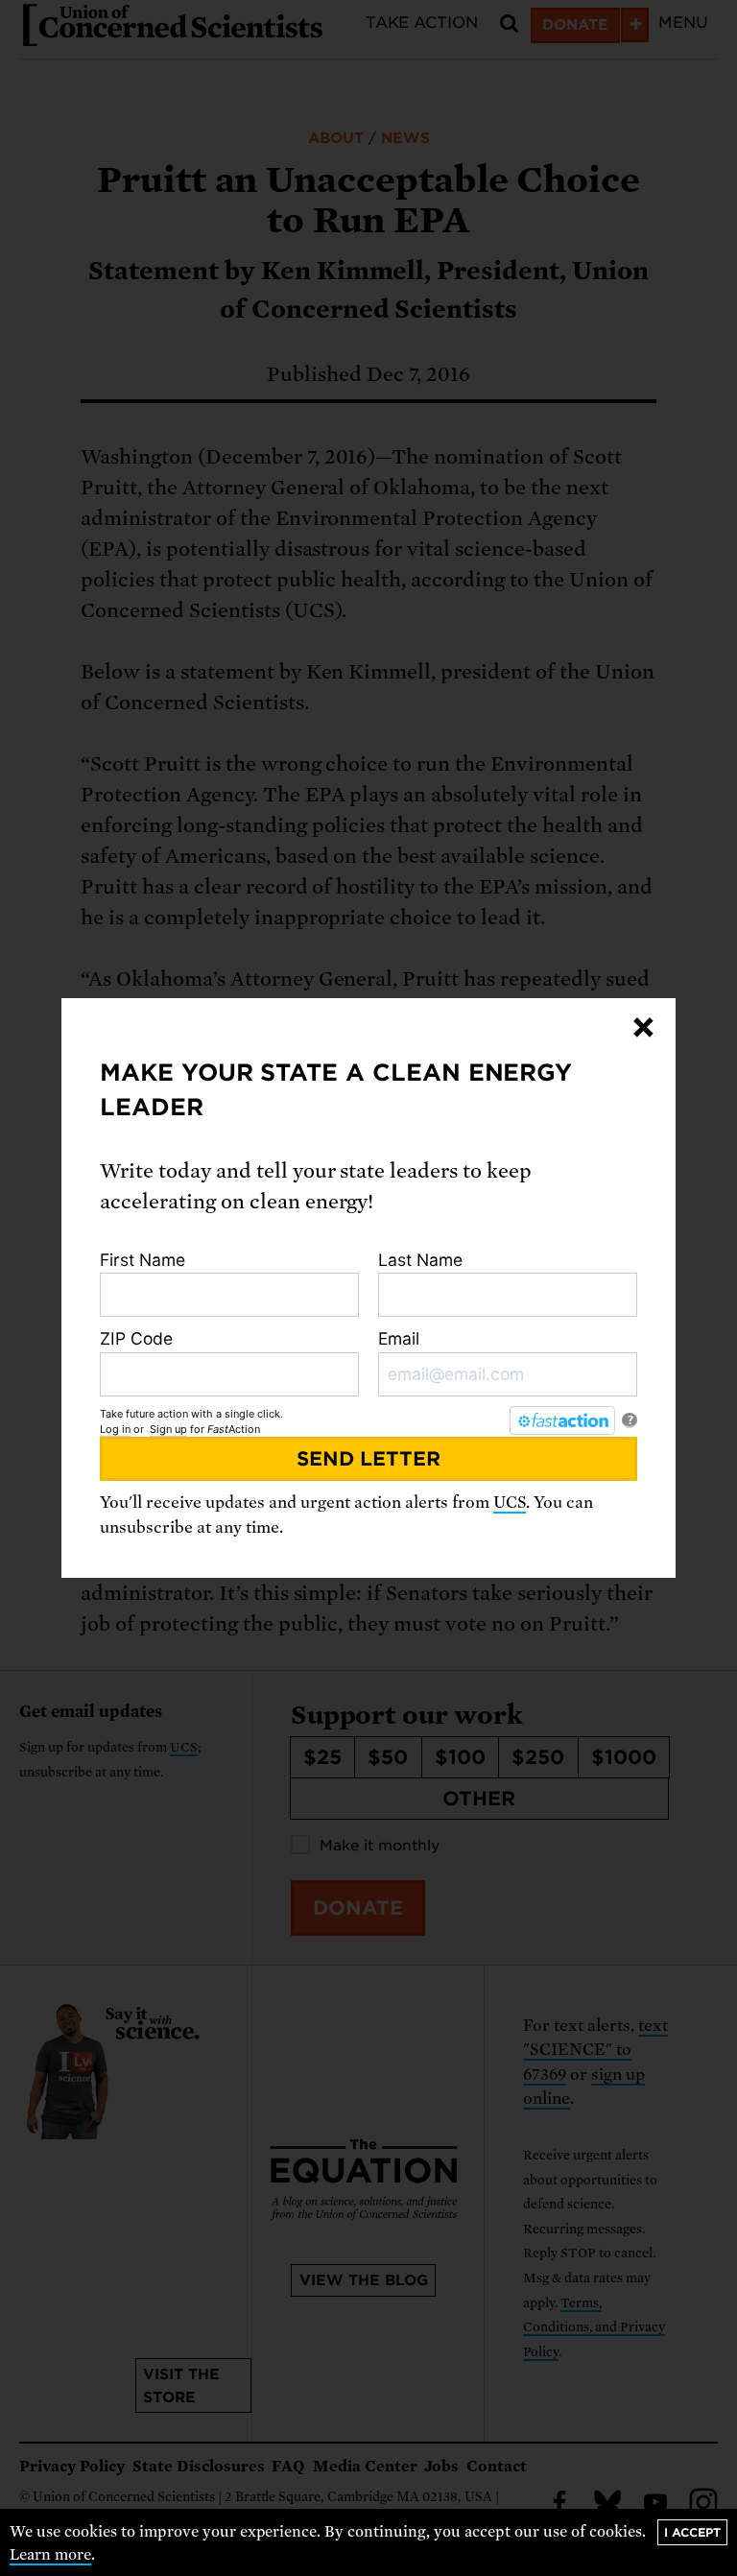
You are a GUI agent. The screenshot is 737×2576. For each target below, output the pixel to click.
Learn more (50, 2555)
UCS (510, 1503)
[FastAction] (562, 1420)
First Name (143, 1260)
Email (399, 1338)
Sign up (168, 1429)
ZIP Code (136, 1338)
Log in (115, 1429)
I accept (692, 2532)
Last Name (420, 1260)
